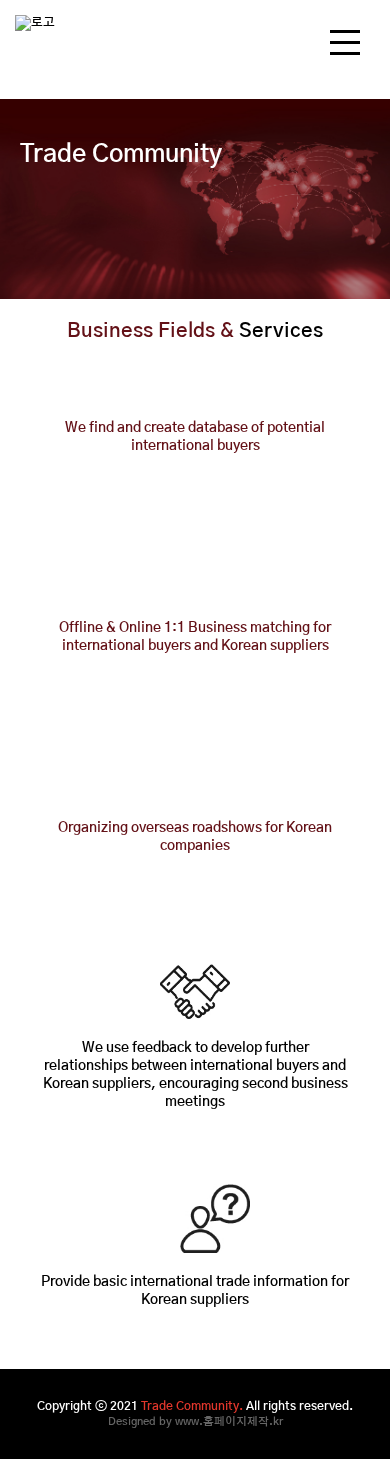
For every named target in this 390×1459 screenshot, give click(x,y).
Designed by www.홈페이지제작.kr (195, 1421)
